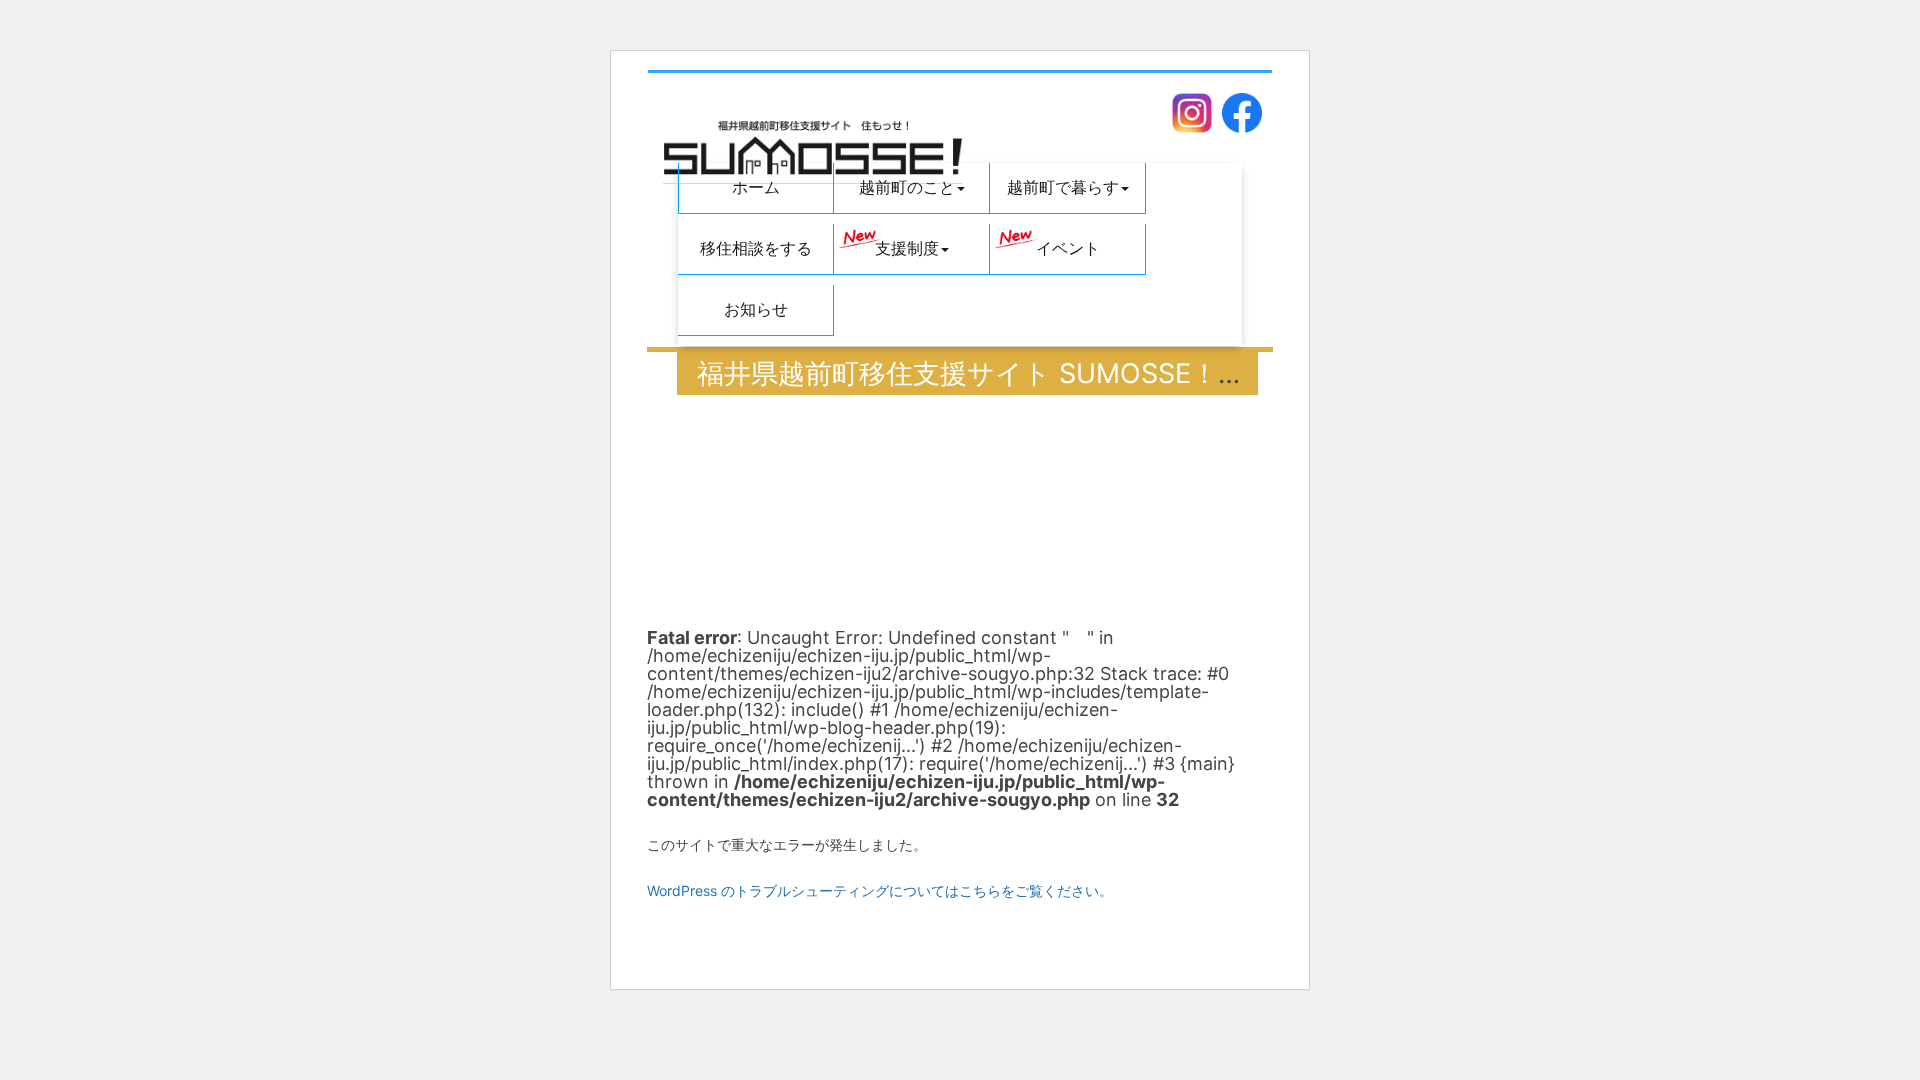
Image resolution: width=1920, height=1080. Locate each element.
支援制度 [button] (907, 248)
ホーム (756, 187)
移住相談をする (756, 248)
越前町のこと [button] (907, 187)
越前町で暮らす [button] (1063, 187)
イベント (1068, 248)
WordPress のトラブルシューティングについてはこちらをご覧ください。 (880, 890)
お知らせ (756, 309)
